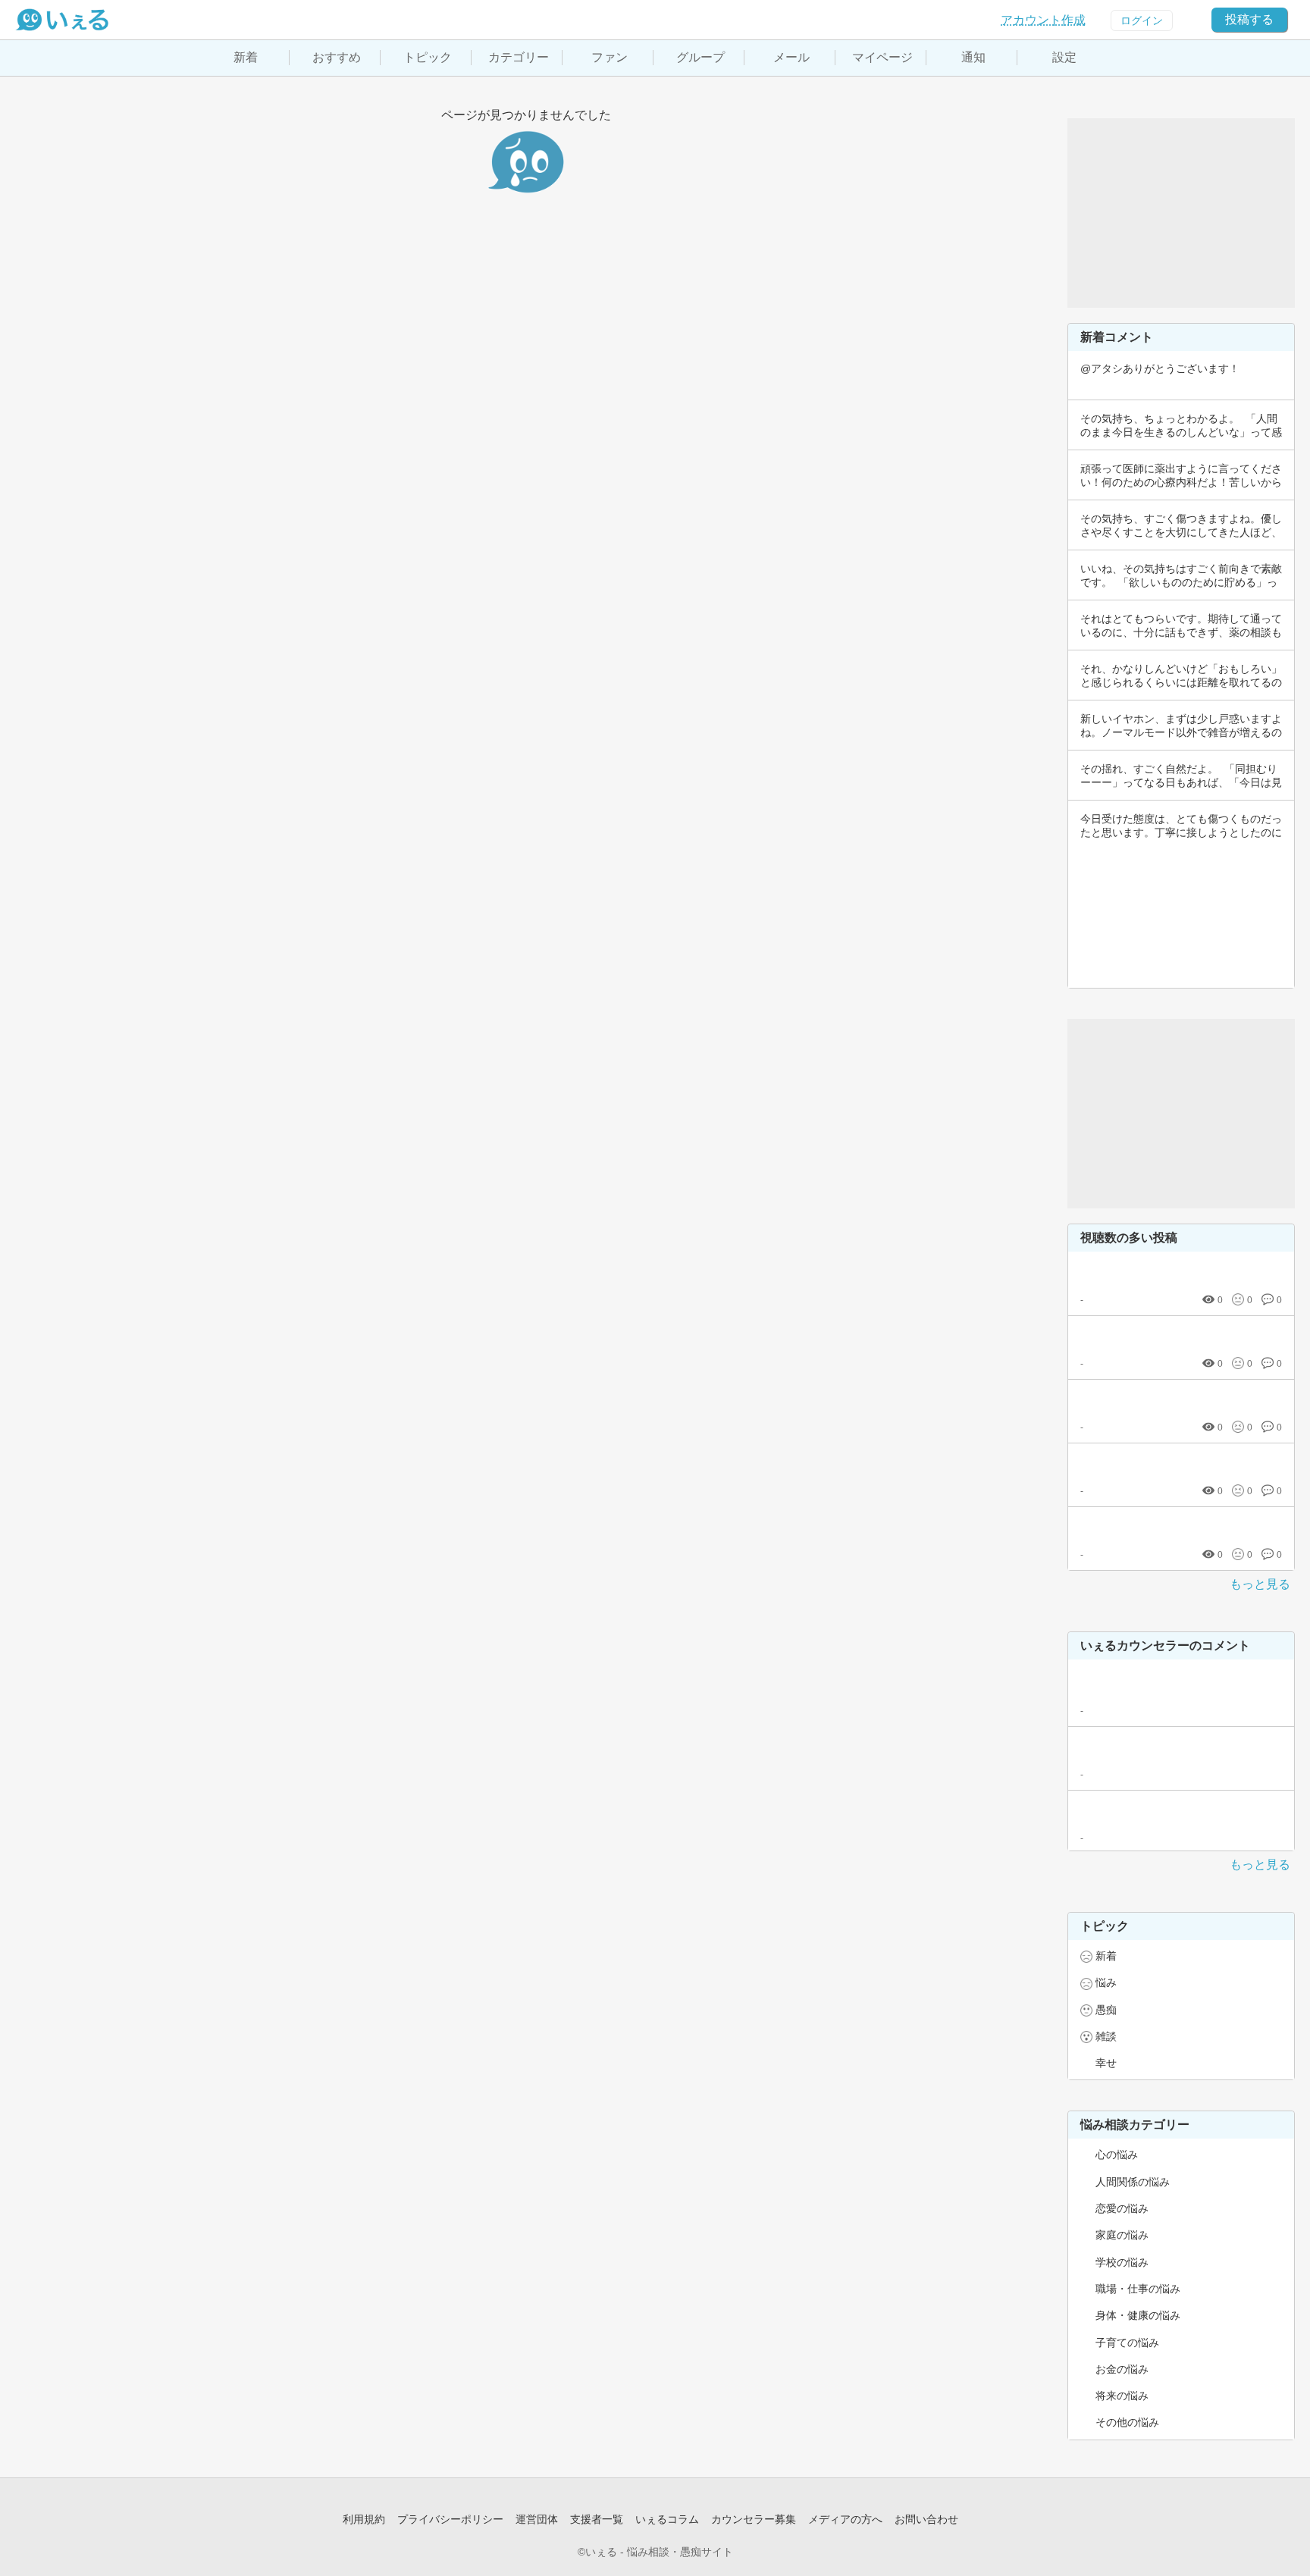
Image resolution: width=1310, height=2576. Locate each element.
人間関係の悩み (1133, 2182)
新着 (246, 57)
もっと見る (1260, 1584)
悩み (1106, 1982)
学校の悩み (1122, 2262)
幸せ (1106, 2063)
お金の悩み (1122, 2369)
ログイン (1142, 20)
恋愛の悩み (1122, 2208)
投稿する (1249, 19)
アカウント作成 (1043, 20)
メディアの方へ (845, 2519)
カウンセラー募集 (754, 2519)
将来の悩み (1122, 2396)
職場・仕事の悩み (1138, 2289)
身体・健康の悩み (1138, 2315)
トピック (428, 57)
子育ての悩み (1127, 2343)
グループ (700, 57)
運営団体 (537, 2519)
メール (791, 57)
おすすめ (337, 57)
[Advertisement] (1181, 213)
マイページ (882, 57)
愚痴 (1106, 2010)
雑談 (1106, 2036)
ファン (610, 57)
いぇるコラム (667, 2519)
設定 (1064, 57)
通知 (973, 57)
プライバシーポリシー (450, 2519)
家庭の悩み (1122, 2235)
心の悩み (1117, 2155)
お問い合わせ (926, 2519)
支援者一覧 (597, 2519)
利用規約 (364, 2519)
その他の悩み (1127, 2422)
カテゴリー (519, 57)
